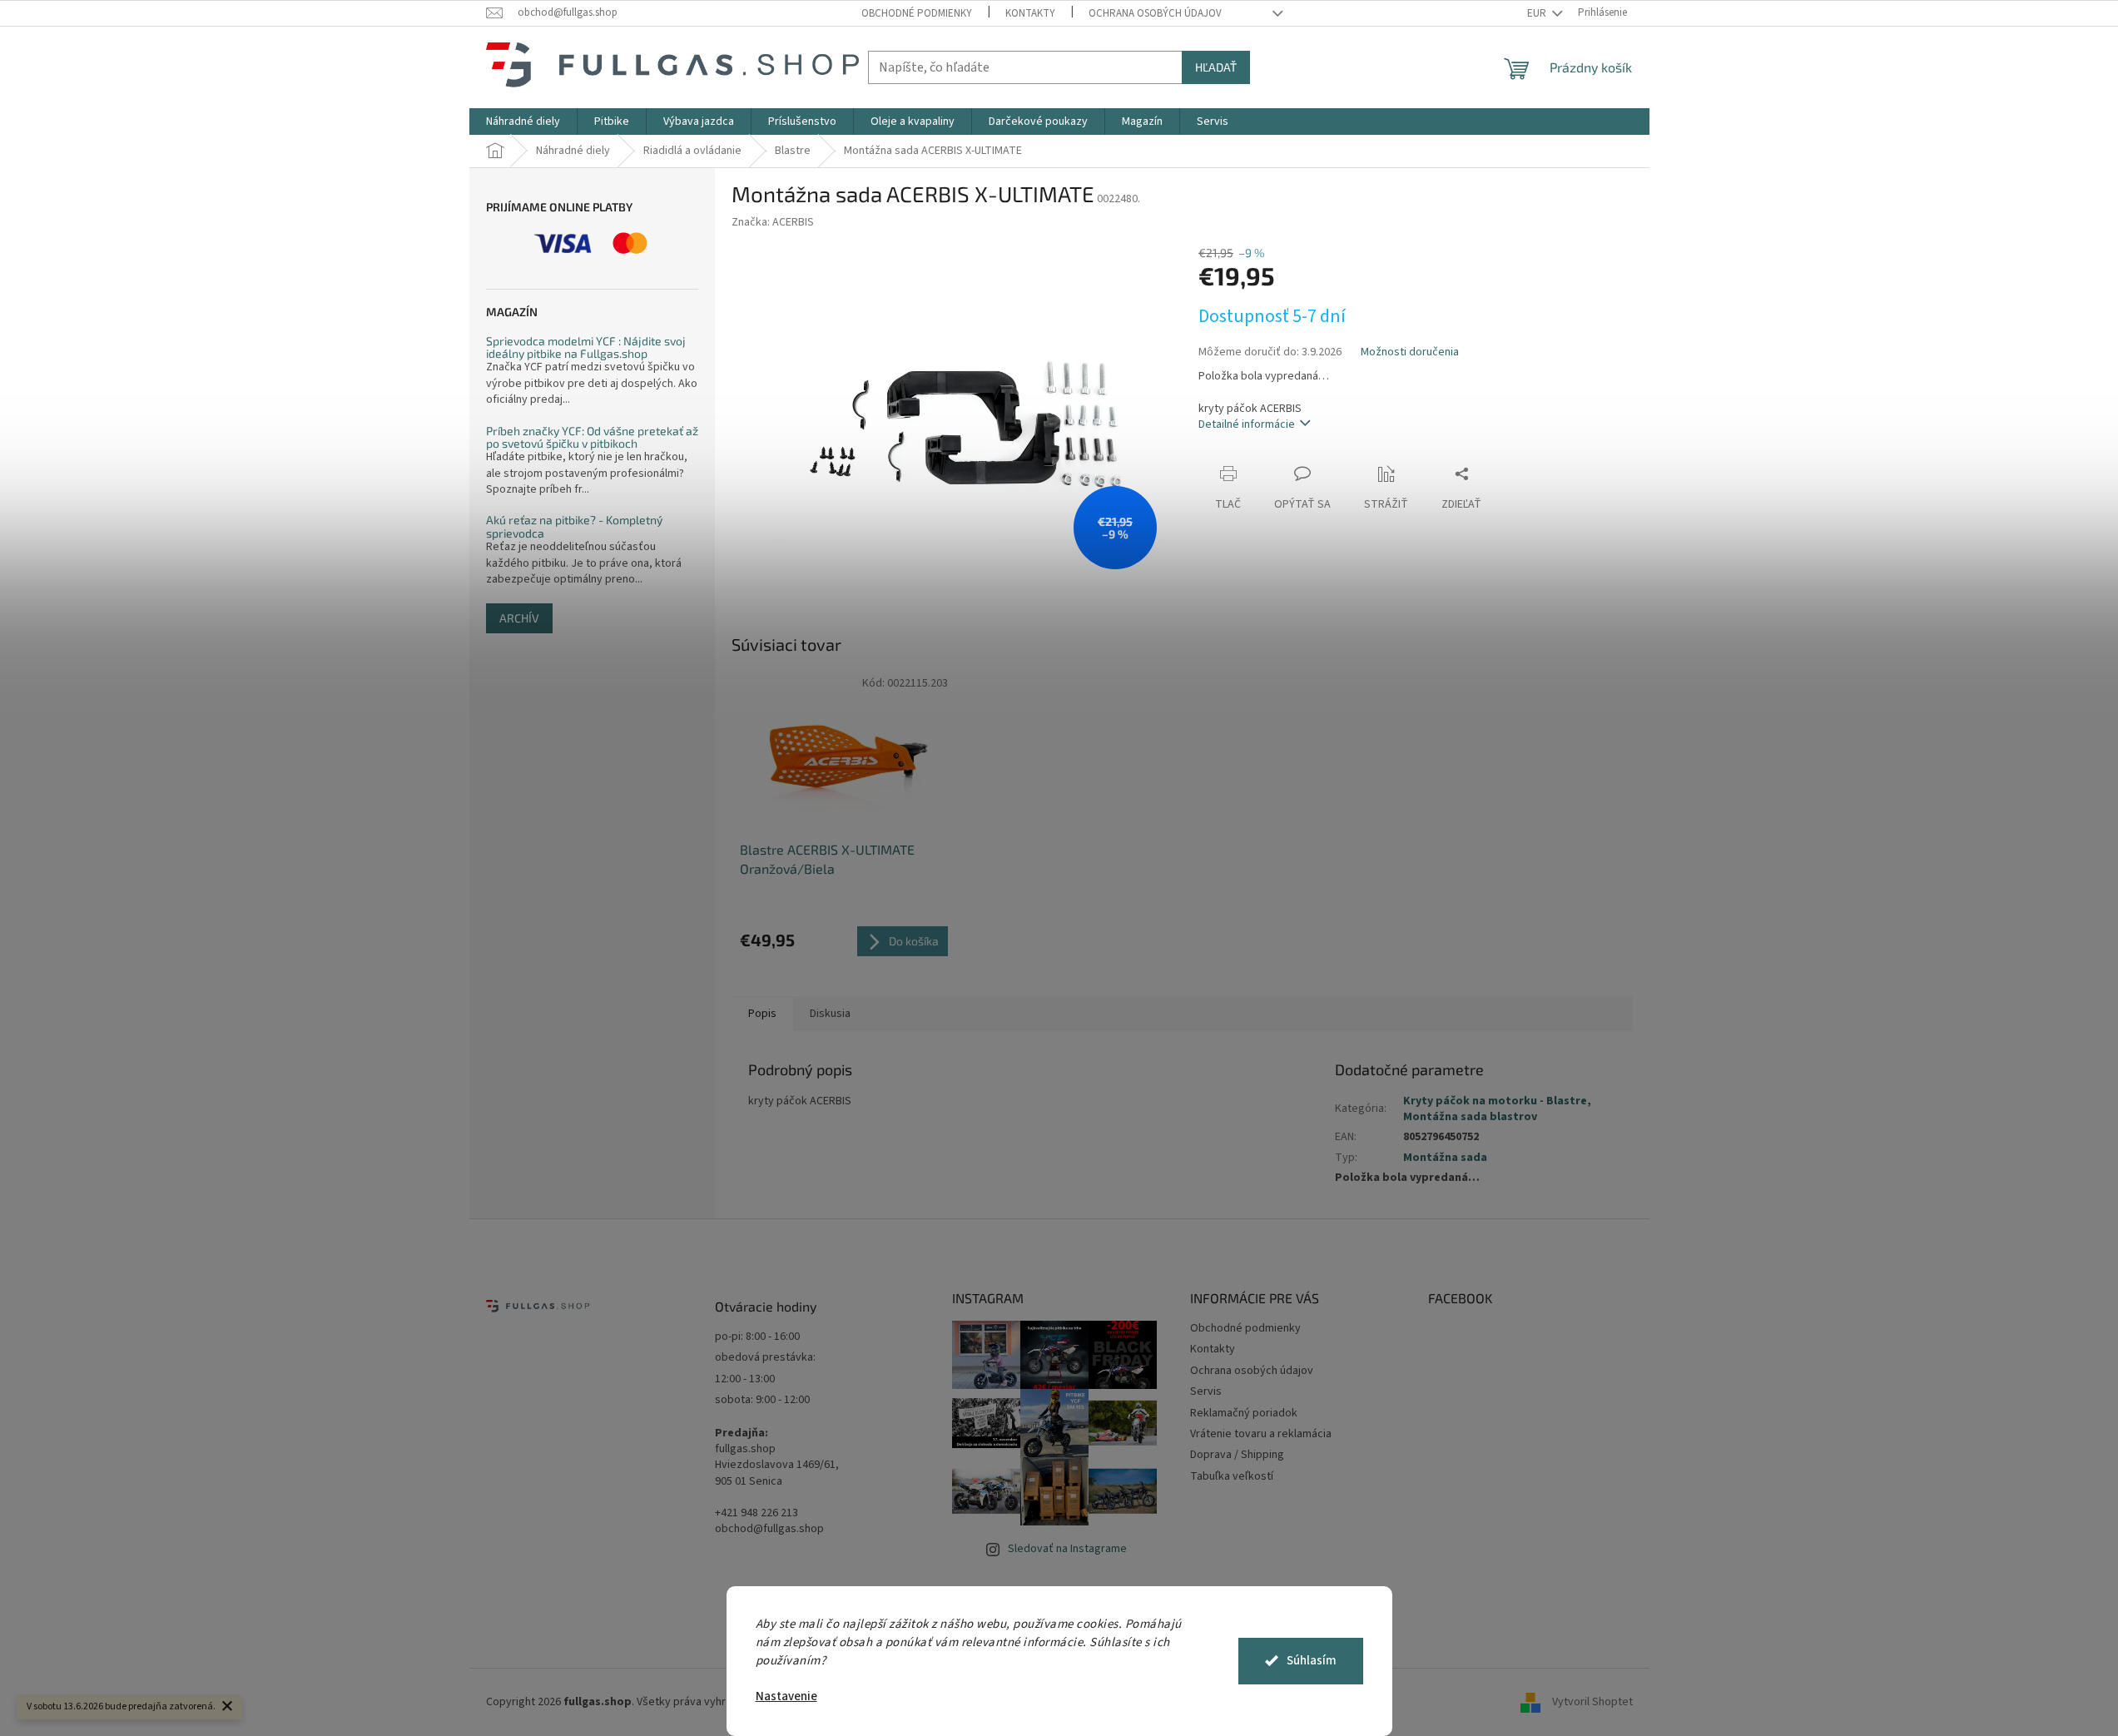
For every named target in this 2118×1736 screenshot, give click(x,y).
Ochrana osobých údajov (1155, 13)
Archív (519, 618)
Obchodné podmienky (917, 13)
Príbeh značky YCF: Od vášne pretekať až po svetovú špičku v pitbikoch (592, 437)
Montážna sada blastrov (1470, 1117)
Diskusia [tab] (830, 1014)
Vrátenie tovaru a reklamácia (1261, 1434)
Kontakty (1030, 13)
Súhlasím (1312, 1661)
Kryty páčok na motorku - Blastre (1495, 1101)
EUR (1538, 13)
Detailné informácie (1247, 424)
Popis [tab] (762, 1014)
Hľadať (1216, 67)
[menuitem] (523, 122)
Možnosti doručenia (1410, 352)
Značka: (773, 222)
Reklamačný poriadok (1244, 1413)
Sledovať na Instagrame (1067, 1549)
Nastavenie (786, 1696)
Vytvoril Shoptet (1592, 1702)
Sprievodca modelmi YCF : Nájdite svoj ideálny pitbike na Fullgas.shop (586, 347)
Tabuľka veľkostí (1232, 1476)
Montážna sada (1445, 1158)
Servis (1206, 1391)
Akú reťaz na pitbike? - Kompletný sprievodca (574, 526)
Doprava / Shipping (1237, 1455)
